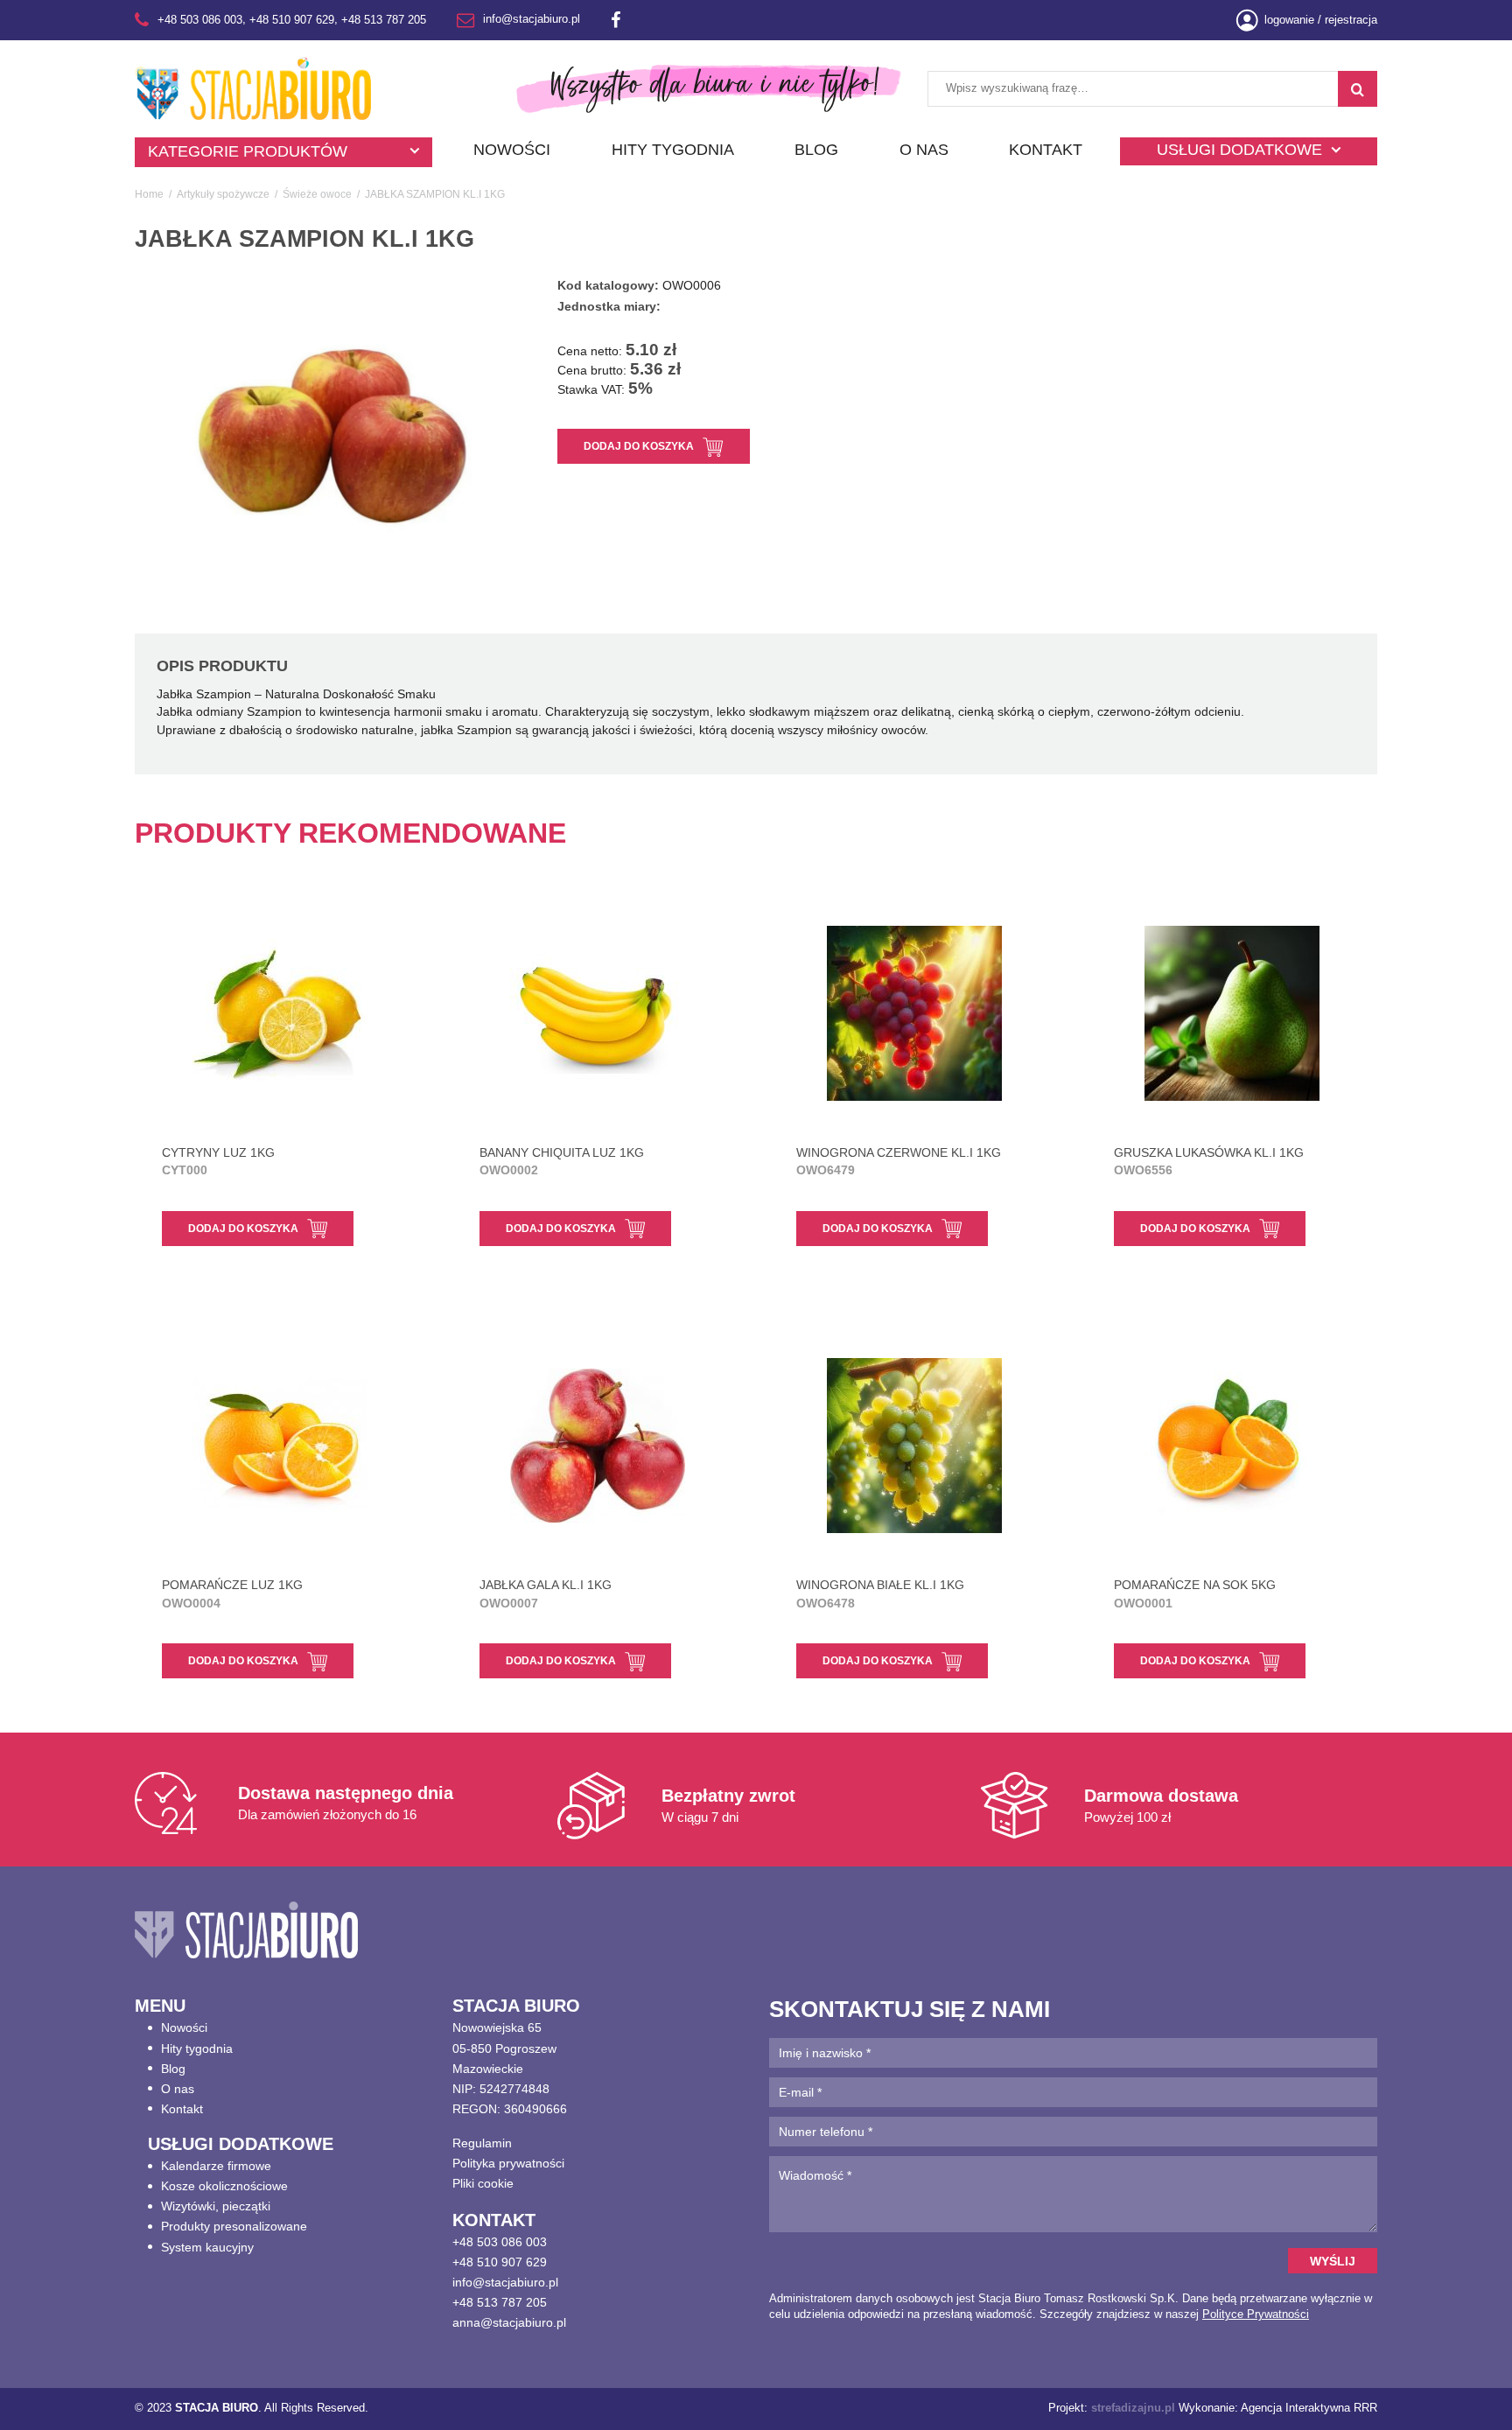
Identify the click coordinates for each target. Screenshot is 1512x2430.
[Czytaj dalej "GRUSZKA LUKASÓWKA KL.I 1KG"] (1232, 1013)
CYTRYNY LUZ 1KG (218, 1161)
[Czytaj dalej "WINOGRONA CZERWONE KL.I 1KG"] (915, 1013)
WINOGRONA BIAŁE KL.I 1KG (880, 1593)
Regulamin (482, 2143)
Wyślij (1333, 2261)
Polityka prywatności (508, 2163)
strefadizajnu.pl (1133, 2408)
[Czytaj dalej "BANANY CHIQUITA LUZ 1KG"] (598, 1013)
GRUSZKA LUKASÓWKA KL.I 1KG (1209, 1161)
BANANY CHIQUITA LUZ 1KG (562, 1161)
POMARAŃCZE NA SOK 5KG (1195, 1593)
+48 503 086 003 (200, 20)
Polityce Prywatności (1256, 2314)
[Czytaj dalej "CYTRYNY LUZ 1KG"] (280, 1013)
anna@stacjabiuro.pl (509, 2322)
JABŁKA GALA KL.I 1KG (546, 1593)
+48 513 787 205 (384, 20)
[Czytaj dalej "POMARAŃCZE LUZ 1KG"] (280, 1446)
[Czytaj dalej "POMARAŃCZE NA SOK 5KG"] (1232, 1446)
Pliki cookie (483, 2183)
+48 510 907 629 (292, 20)
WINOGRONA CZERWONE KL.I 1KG (899, 1161)
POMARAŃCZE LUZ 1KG (232, 1593)
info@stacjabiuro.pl (532, 20)
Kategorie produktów (248, 151)
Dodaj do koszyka (639, 446)
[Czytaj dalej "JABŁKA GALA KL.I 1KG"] (598, 1446)
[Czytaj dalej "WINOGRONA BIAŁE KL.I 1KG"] (915, 1446)
